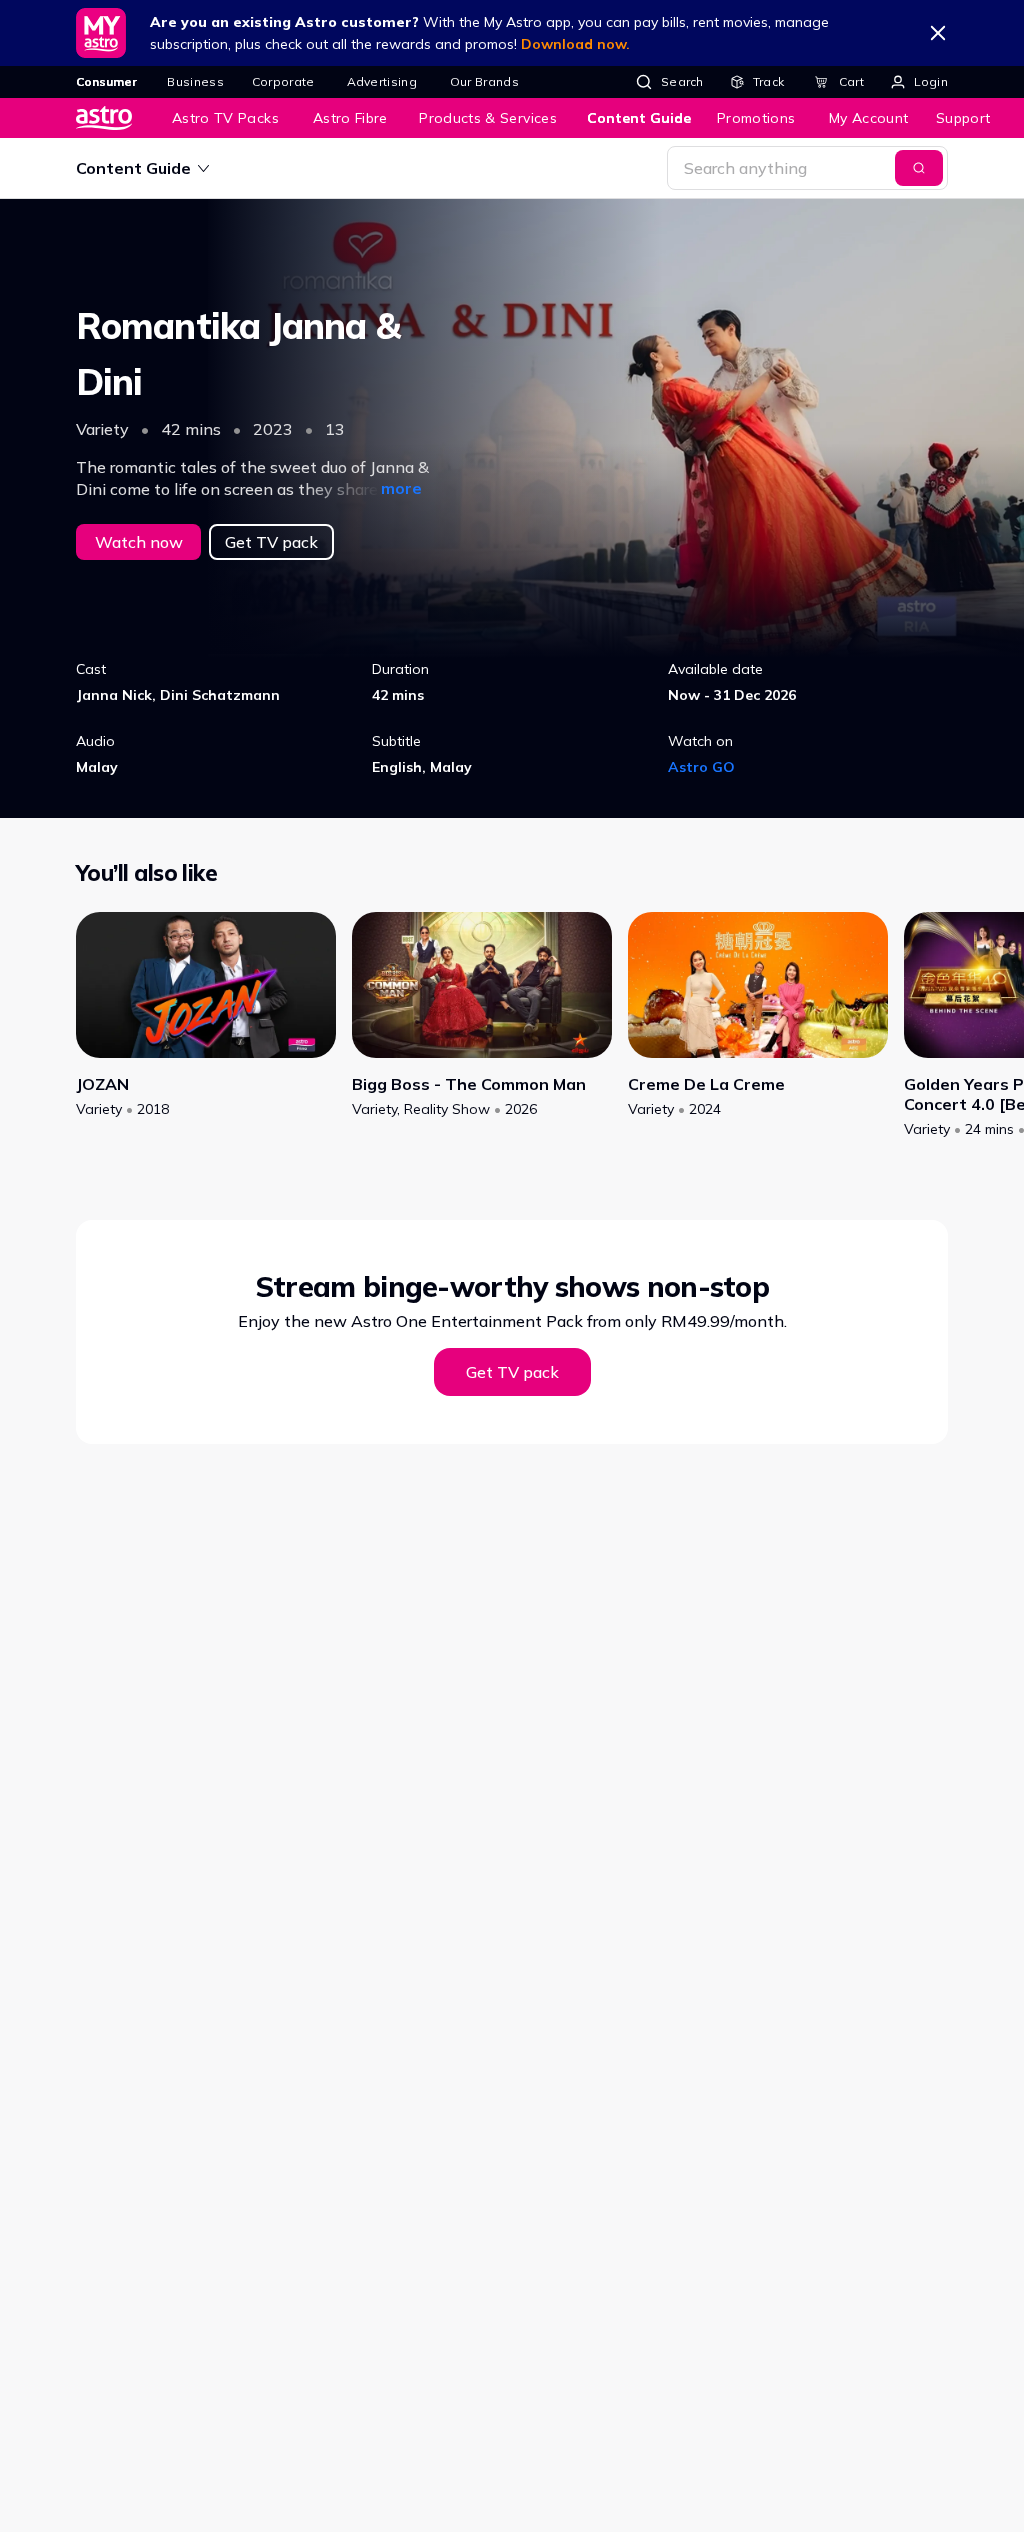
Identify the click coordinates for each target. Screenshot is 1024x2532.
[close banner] (938, 33)
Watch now (139, 542)
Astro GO (701, 767)
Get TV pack (271, 542)
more (401, 488)
